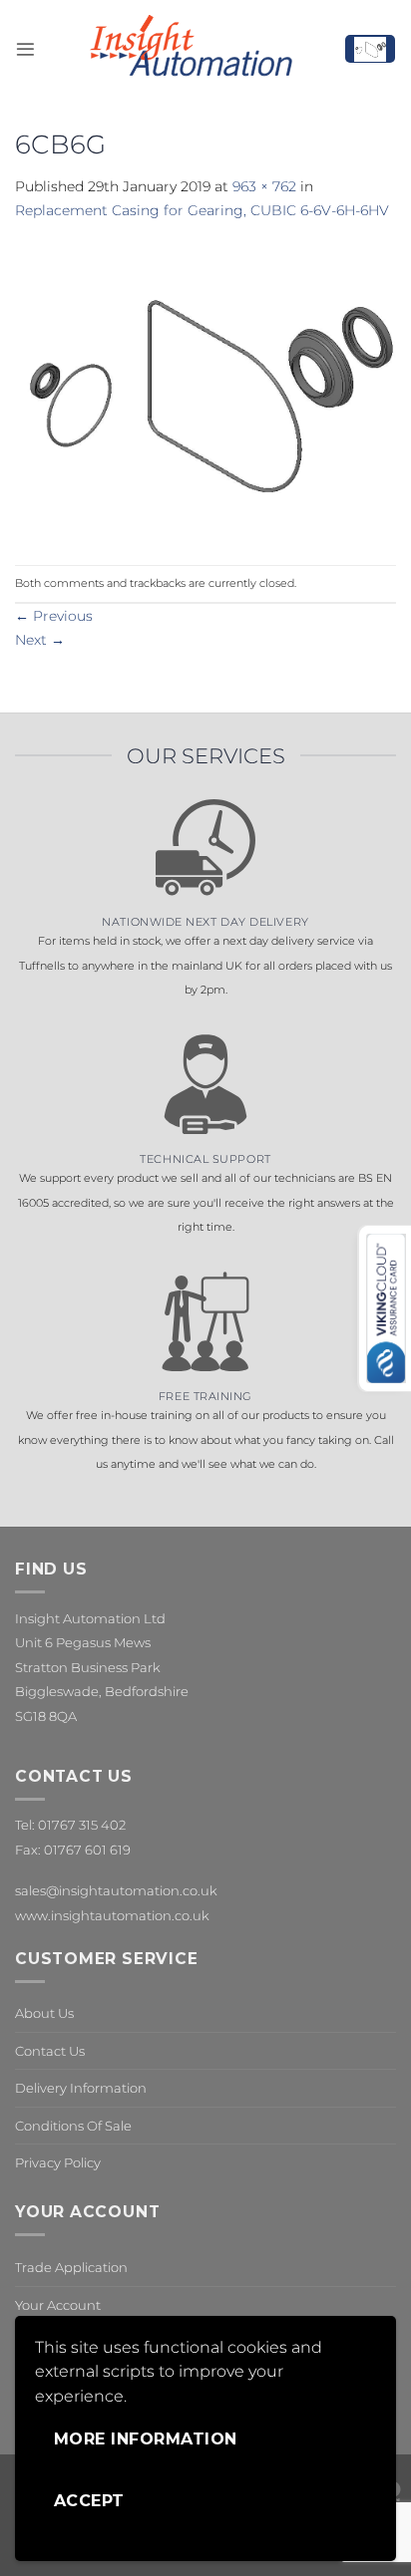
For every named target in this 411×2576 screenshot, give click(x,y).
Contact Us (50, 2051)
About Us (44, 2013)
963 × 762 (264, 186)
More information (146, 2439)
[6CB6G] (205, 393)
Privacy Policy (58, 2162)
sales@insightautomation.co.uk (116, 1890)
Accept (89, 2501)
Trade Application (71, 2267)
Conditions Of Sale (73, 2126)
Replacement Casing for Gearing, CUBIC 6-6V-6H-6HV (202, 210)
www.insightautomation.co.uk (112, 1915)
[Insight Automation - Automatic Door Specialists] (190, 49)
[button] (25, 49)
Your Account (58, 2305)
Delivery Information (81, 2088)
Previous (54, 616)
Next (40, 640)
